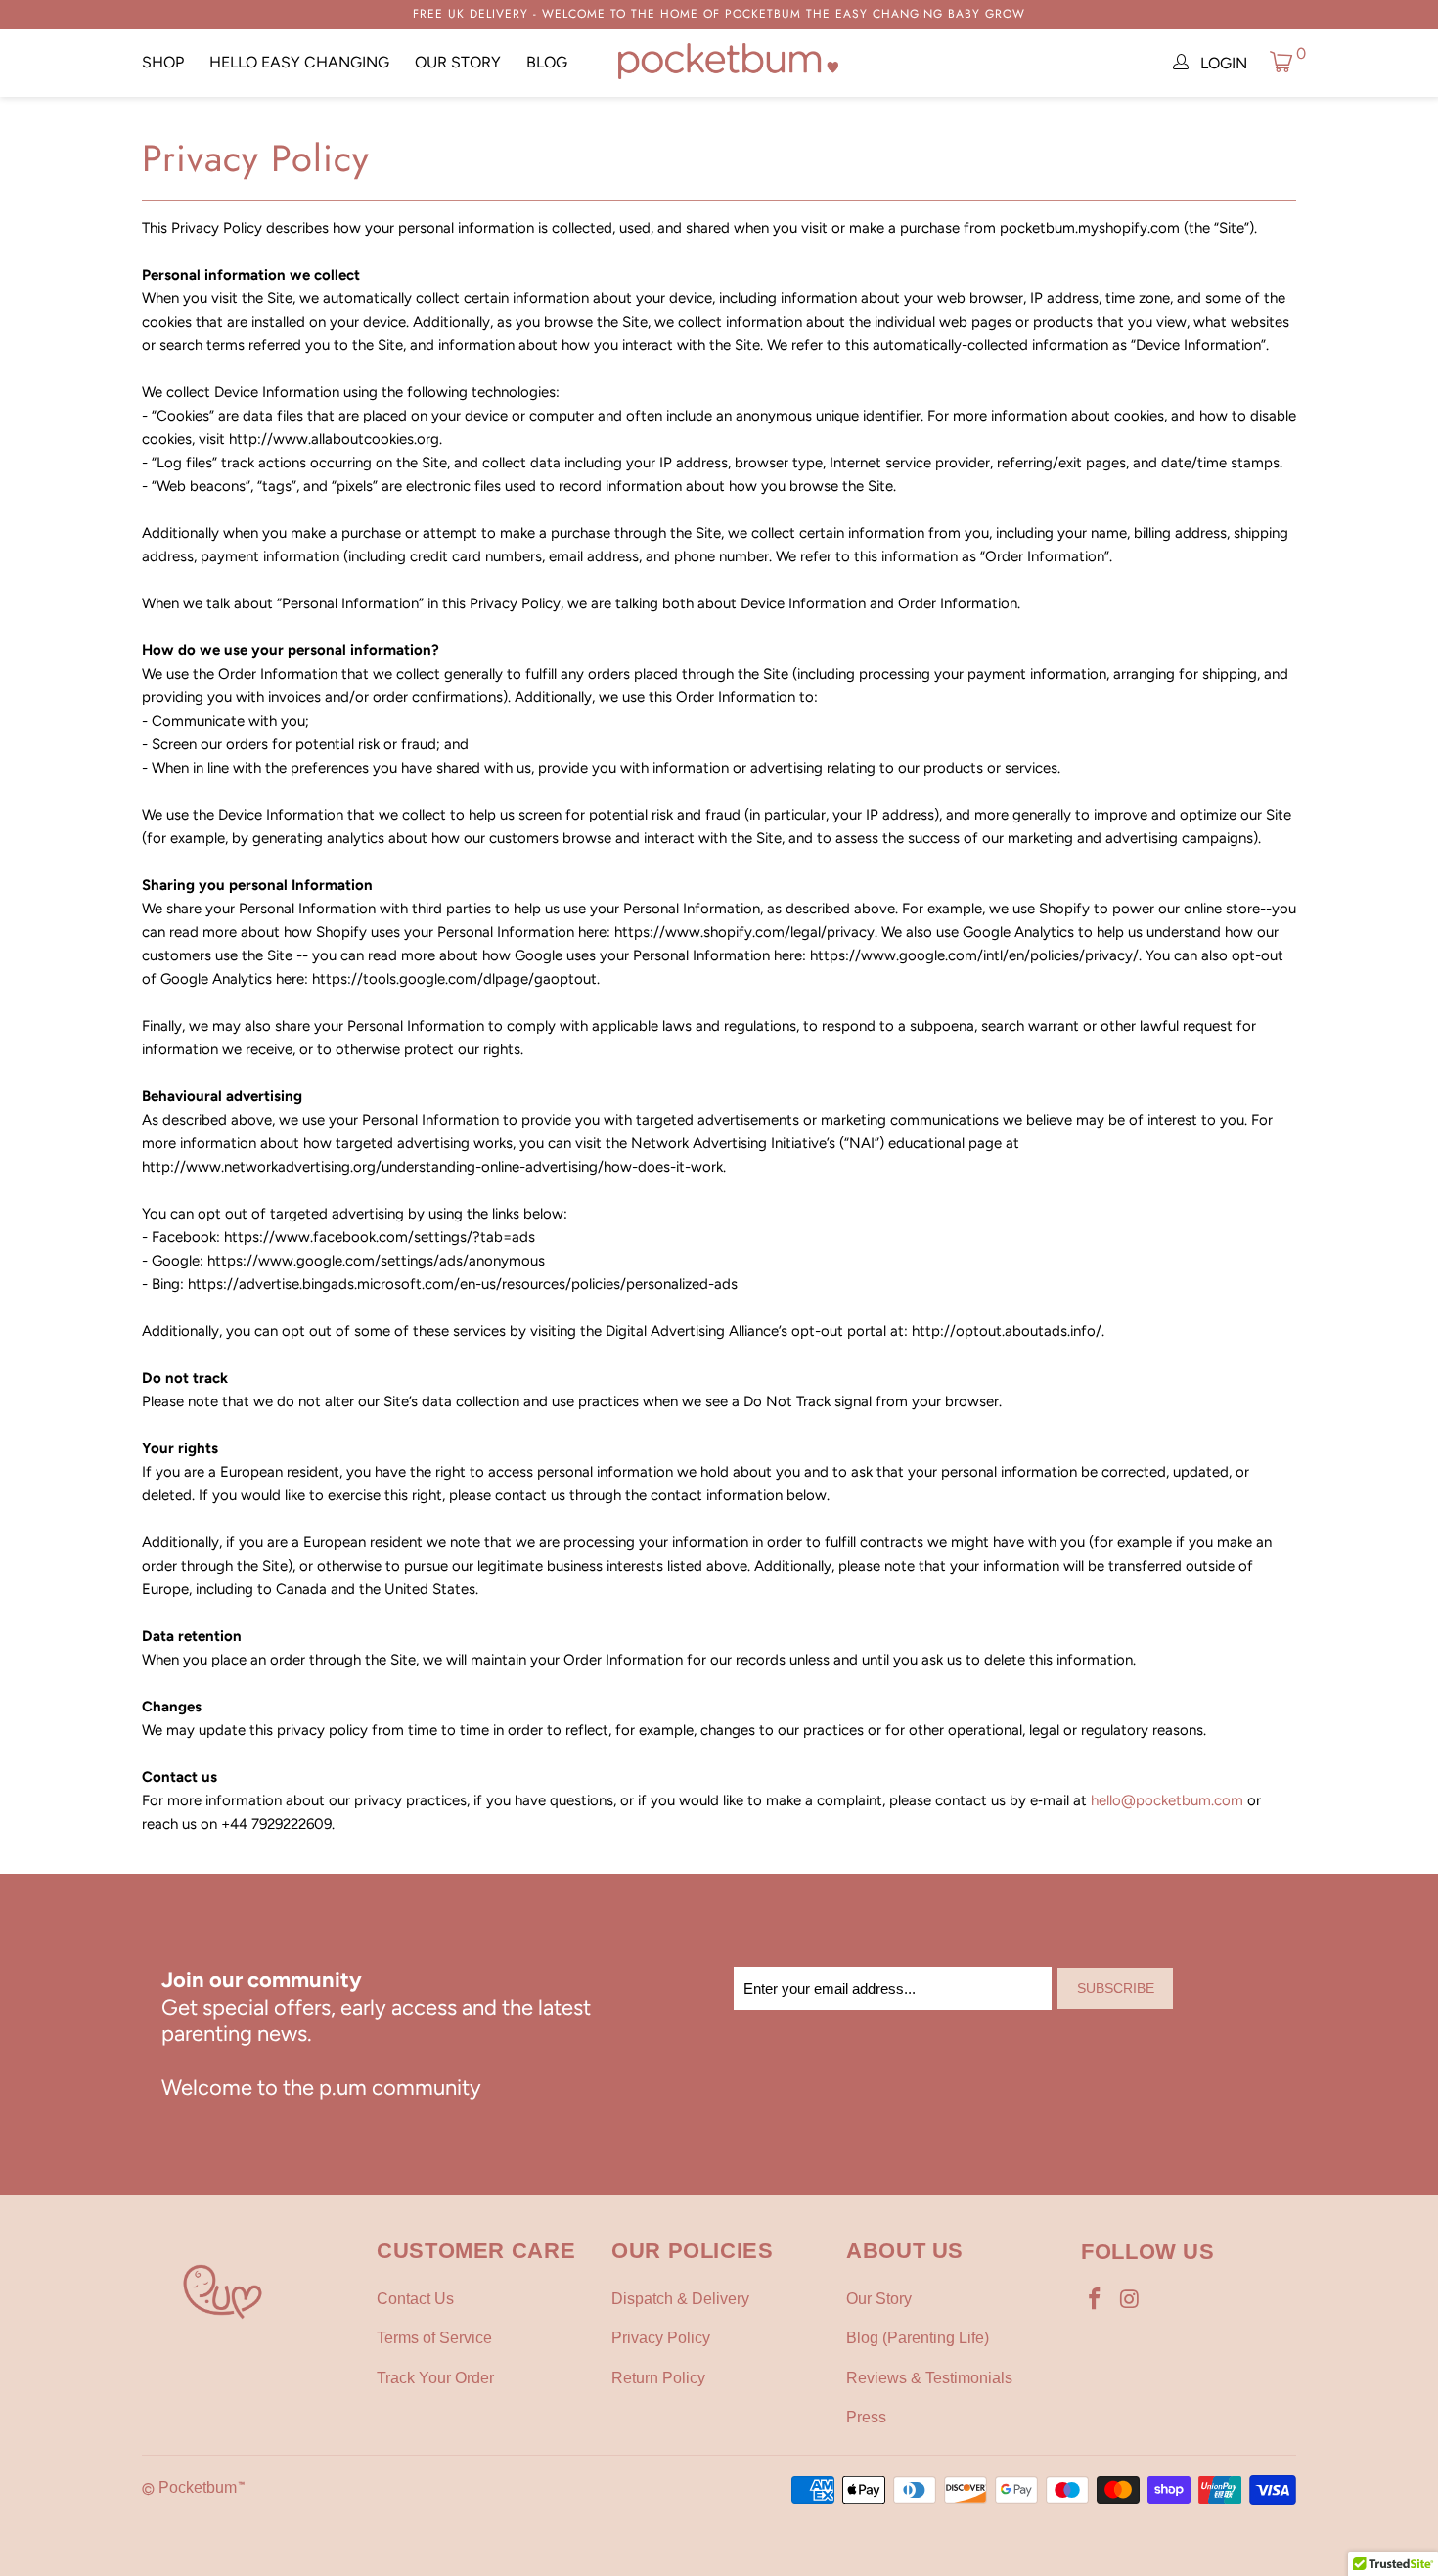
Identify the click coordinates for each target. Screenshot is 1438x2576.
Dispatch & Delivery (680, 2299)
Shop (163, 62)
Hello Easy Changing (299, 62)
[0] (1281, 61)
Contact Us (415, 2299)
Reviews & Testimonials (929, 2378)
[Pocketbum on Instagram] (1131, 2300)
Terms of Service (434, 2338)
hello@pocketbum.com (1167, 1800)
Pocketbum (198, 2487)
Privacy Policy (661, 2338)
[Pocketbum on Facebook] (1096, 2300)
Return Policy (658, 2378)
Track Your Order (435, 2378)
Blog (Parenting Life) (918, 2338)
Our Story (458, 62)
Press (866, 2417)
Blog (547, 62)
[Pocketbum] (728, 63)
